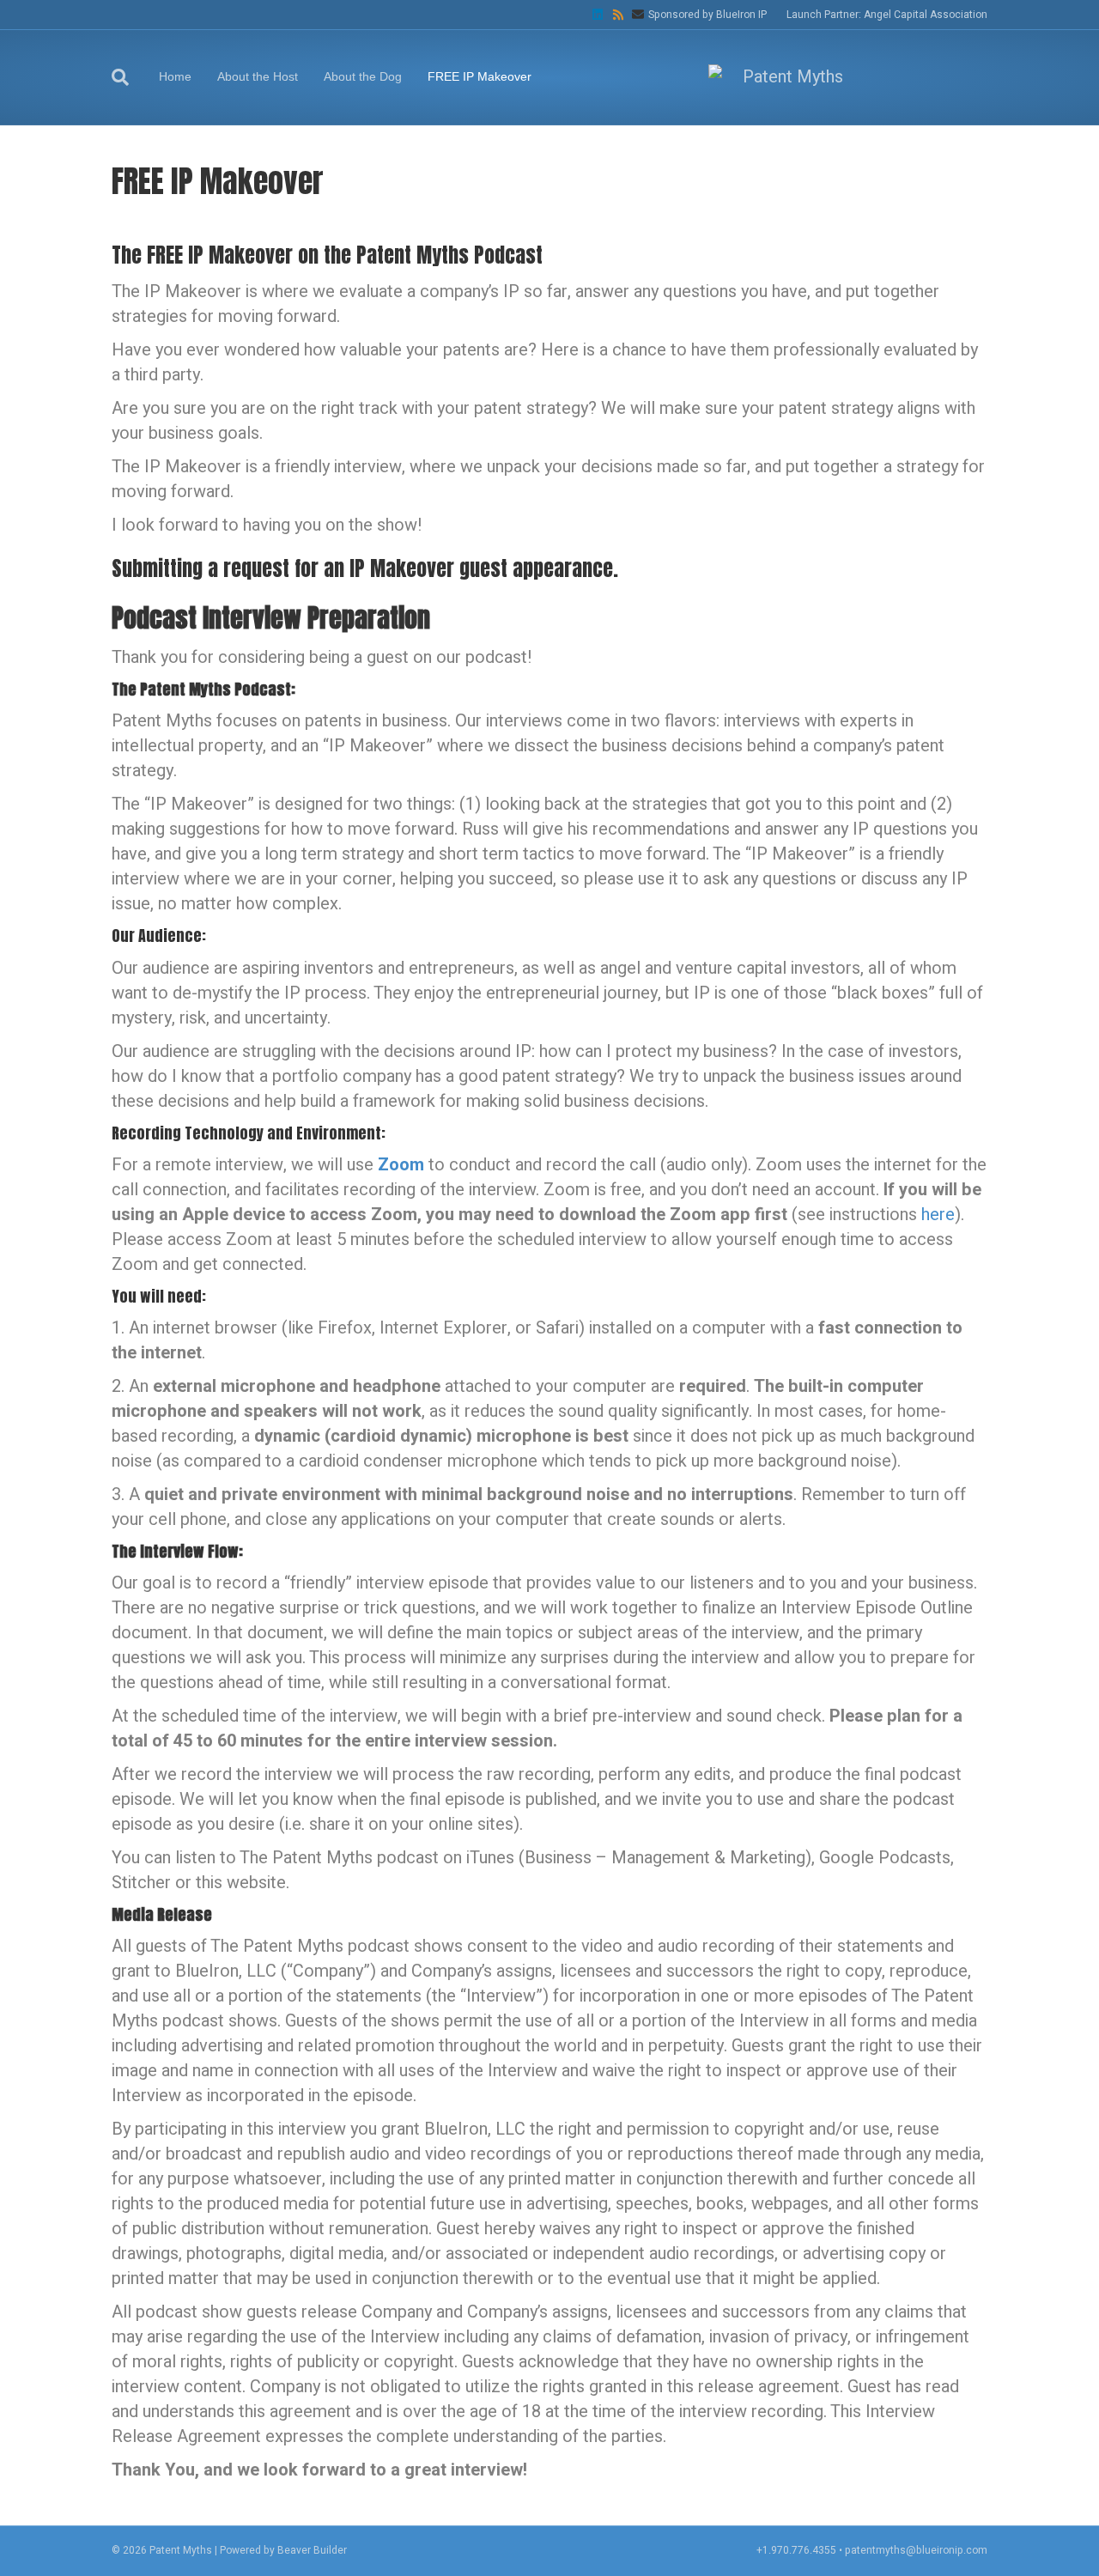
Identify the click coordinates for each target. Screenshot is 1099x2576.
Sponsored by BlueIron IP (707, 15)
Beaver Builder (312, 2550)
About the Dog (363, 76)
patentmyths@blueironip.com (916, 2550)
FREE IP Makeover (480, 76)
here (938, 1215)
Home (175, 76)
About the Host (258, 76)
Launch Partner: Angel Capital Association (887, 15)
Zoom (401, 1165)
